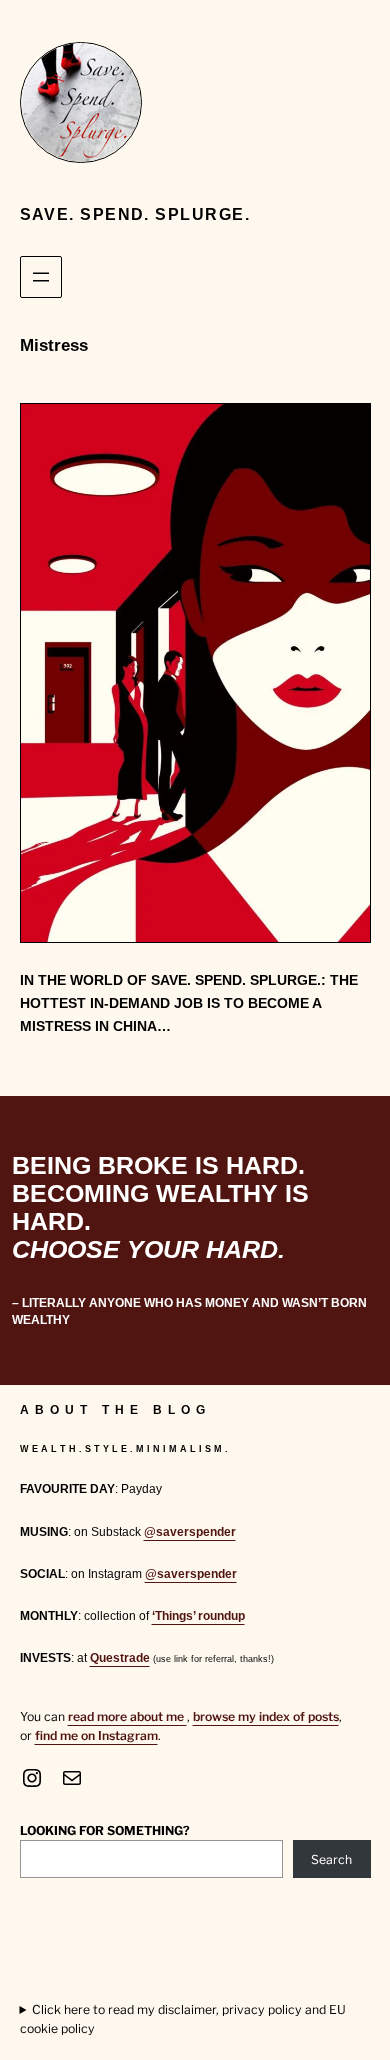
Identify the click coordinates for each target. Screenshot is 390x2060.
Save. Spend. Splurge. (135, 214)
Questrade (120, 1658)
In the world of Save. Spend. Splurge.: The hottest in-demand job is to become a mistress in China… (189, 1003)
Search (331, 1859)
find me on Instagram (96, 1735)
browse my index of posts (266, 1716)
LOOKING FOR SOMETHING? (105, 1830)
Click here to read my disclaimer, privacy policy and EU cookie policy (183, 2018)
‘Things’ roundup (198, 1616)
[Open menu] (41, 277)
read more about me (127, 1716)
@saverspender (190, 1532)
